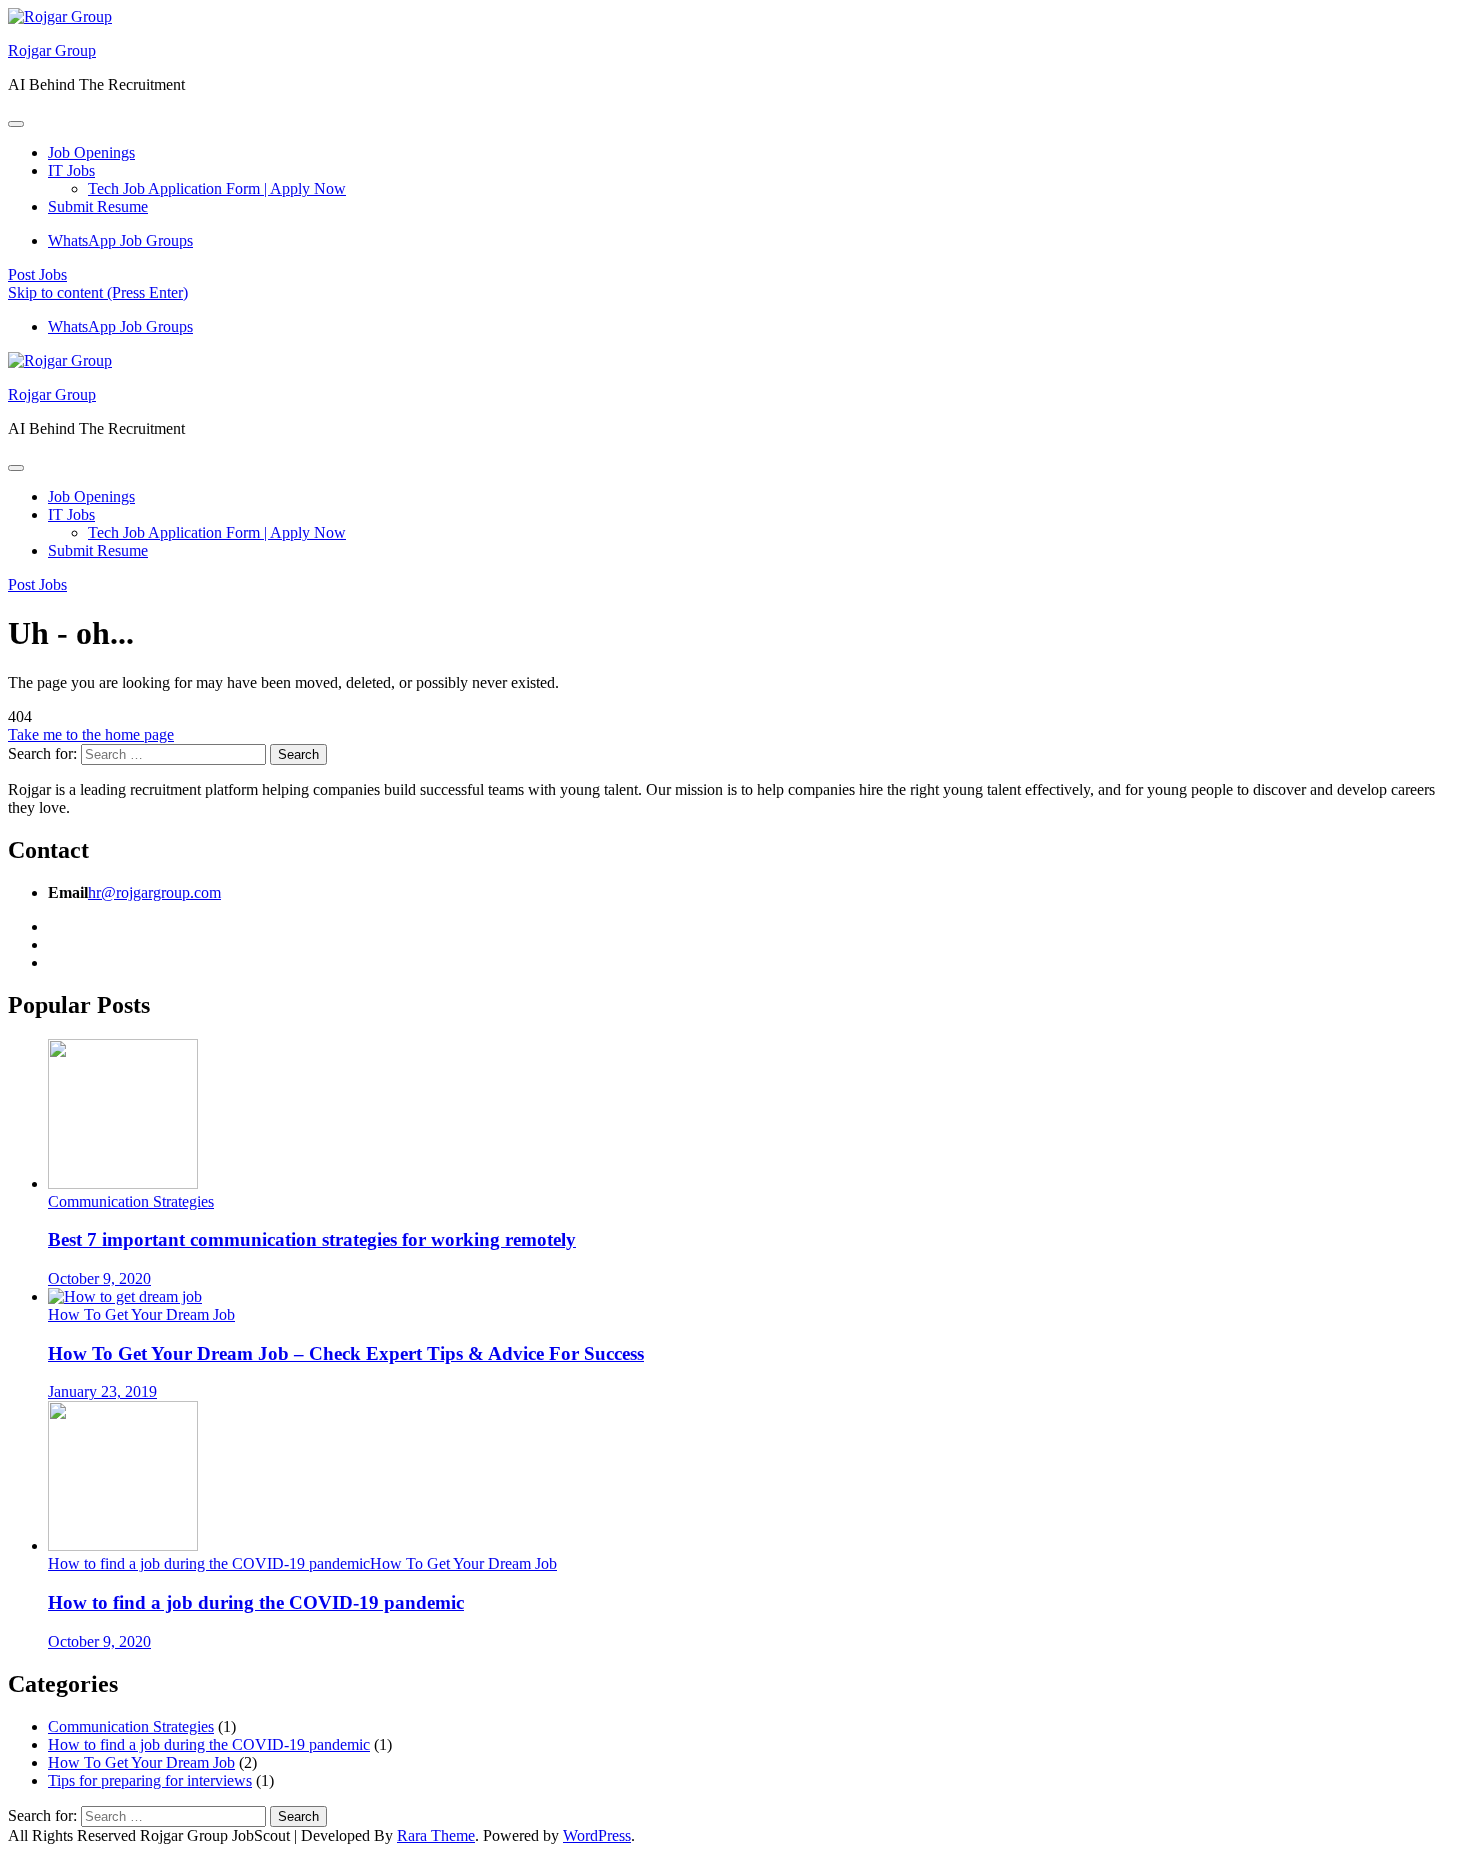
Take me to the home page (91, 734)
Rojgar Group (52, 50)
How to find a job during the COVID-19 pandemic (209, 1563)
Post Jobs (37, 274)
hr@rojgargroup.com (154, 892)
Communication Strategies (131, 1201)
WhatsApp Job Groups (120, 240)
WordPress (597, 1835)
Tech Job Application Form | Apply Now (217, 188)
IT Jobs (71, 170)
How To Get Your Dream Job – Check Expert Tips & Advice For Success (346, 1353)
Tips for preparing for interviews (150, 1780)
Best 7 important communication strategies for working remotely (312, 1239)
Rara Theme (436, 1835)
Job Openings (91, 152)
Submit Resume (98, 206)
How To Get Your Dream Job (141, 1314)
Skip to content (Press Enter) (98, 292)
